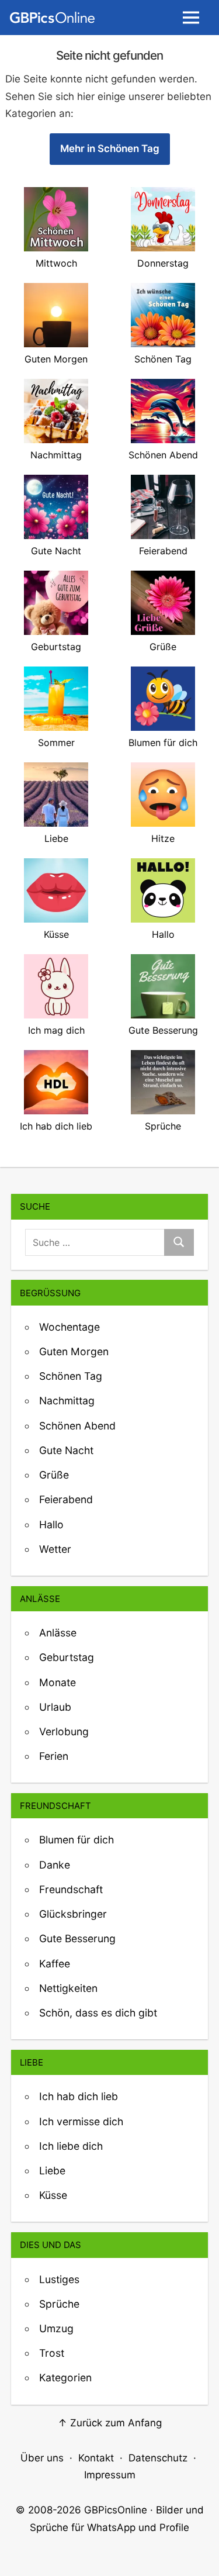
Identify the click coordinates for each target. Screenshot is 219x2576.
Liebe (52, 2171)
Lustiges (59, 2279)
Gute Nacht (66, 1450)
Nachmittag (67, 1401)
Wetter (55, 1549)
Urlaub (55, 1707)
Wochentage (69, 1327)
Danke (55, 1865)
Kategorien (65, 2378)
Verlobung (64, 1731)
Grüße (54, 1475)
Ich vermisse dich (81, 2121)
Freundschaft (71, 1889)
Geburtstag (67, 1657)
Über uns (42, 2458)
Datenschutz (158, 2458)
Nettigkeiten (68, 1988)
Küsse (53, 2195)
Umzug (56, 2328)
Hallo (51, 1524)
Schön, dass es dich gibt (98, 2013)
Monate (58, 1682)
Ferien (54, 1756)
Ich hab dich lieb (79, 2096)
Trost (52, 2353)
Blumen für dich (77, 1840)
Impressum (110, 2475)
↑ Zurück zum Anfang (110, 2423)
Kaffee (55, 1964)
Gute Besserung (77, 1938)
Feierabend (66, 1499)
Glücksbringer (73, 1914)
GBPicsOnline (116, 2510)
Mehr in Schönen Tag (110, 149)
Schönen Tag (71, 1376)
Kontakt (96, 2458)
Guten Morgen (74, 1351)
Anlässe (58, 1633)
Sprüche (59, 2304)
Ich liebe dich (71, 2146)
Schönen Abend (77, 1426)
